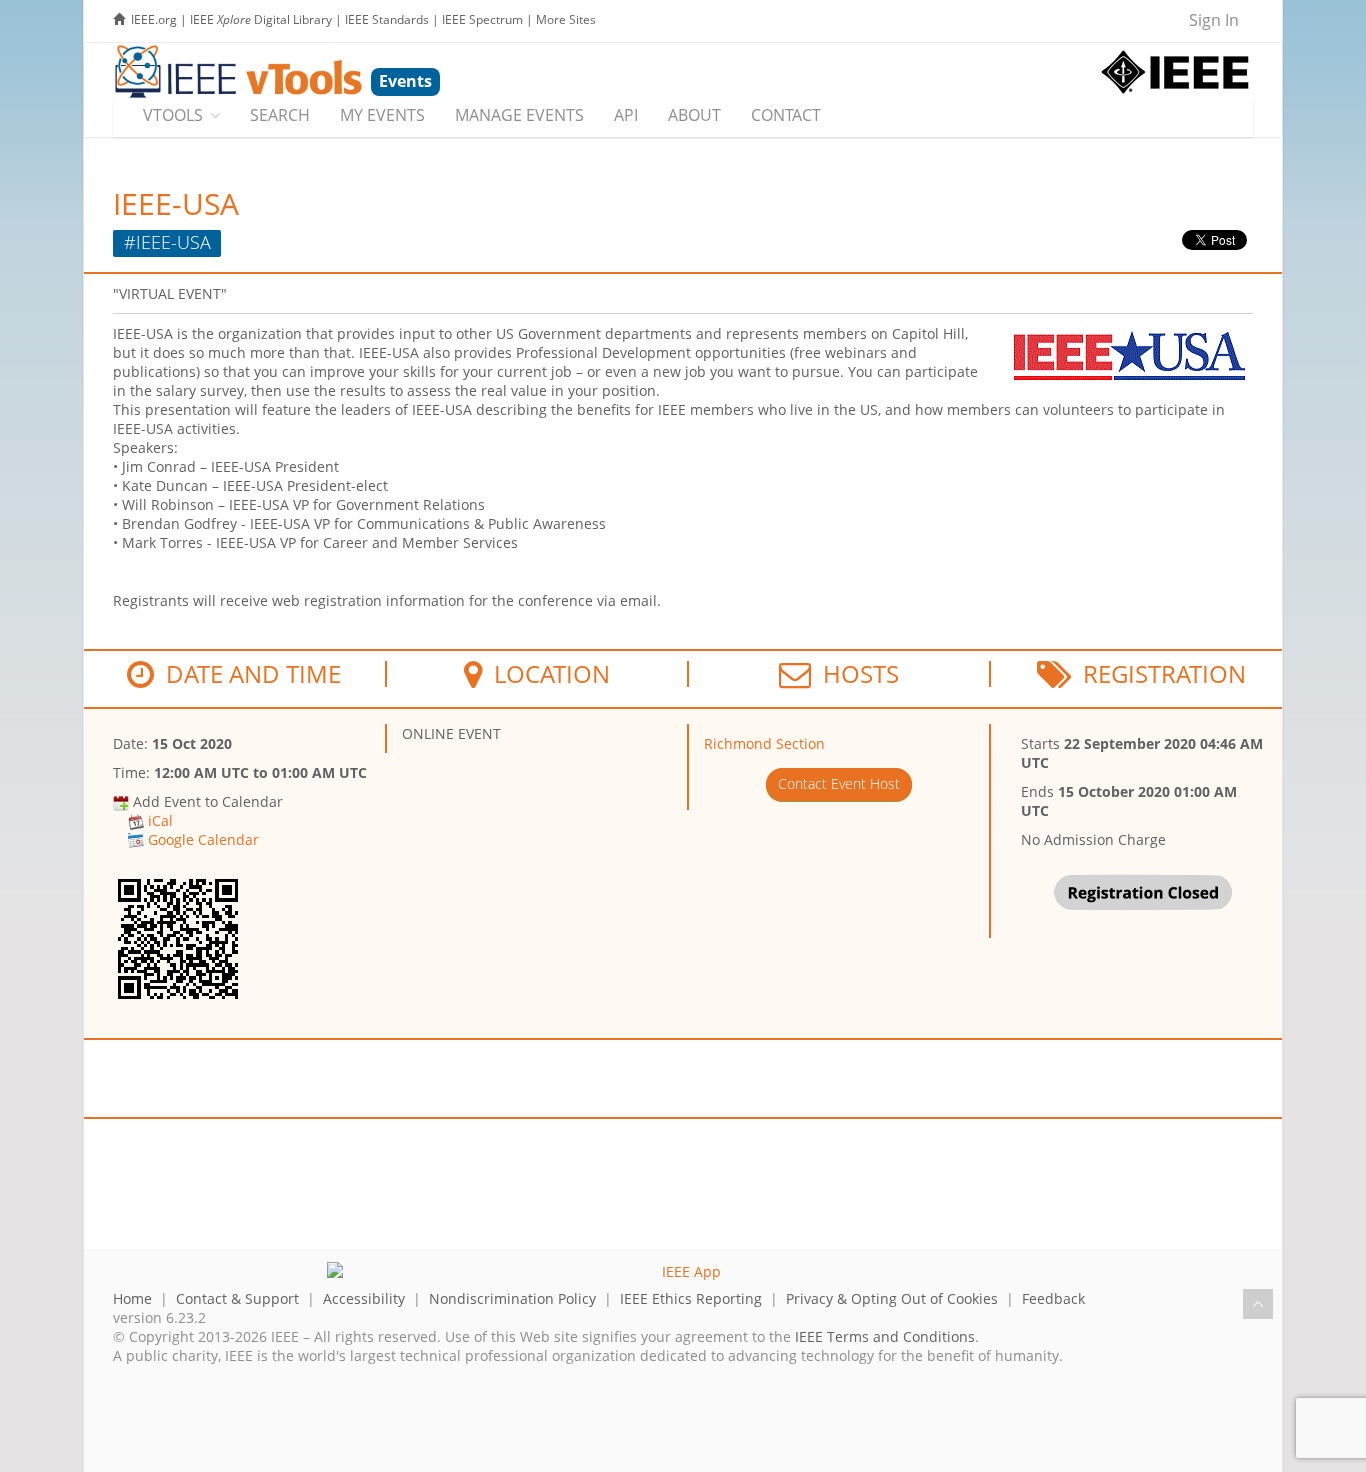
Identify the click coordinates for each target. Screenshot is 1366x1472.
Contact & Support (237, 1298)
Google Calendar (203, 839)
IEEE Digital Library (261, 19)
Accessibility (364, 1298)
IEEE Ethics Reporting (691, 1298)
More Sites (566, 19)
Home (132, 1298)
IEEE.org (154, 19)
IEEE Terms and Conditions (885, 1336)
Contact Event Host (839, 783)
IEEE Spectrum (482, 19)
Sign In (1214, 20)
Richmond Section (764, 743)
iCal (160, 820)
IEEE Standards (387, 19)
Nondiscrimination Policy (512, 1298)
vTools (173, 115)
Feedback (1053, 1298)
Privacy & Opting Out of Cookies (892, 1298)
